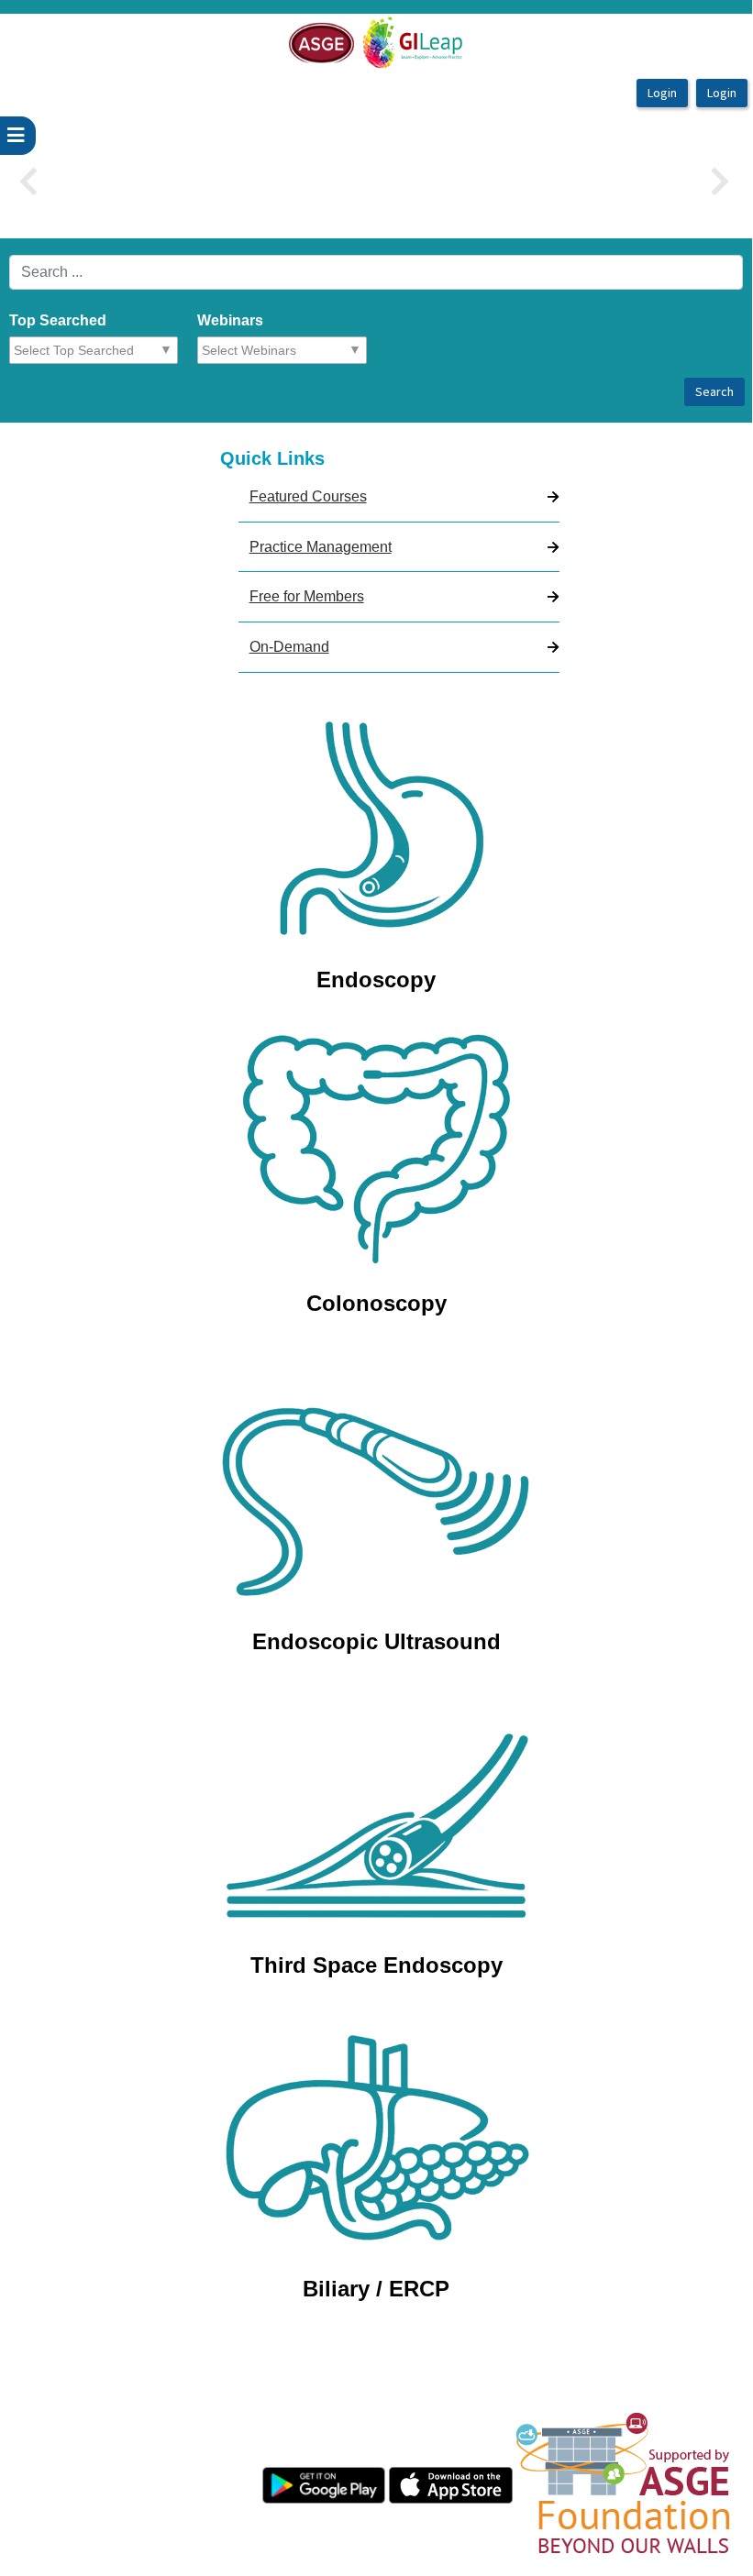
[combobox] (97, 350)
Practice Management (321, 547)
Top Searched (58, 320)
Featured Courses (308, 496)
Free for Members (307, 596)
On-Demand (289, 647)
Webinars (230, 320)
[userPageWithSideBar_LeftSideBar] (18, 136)
